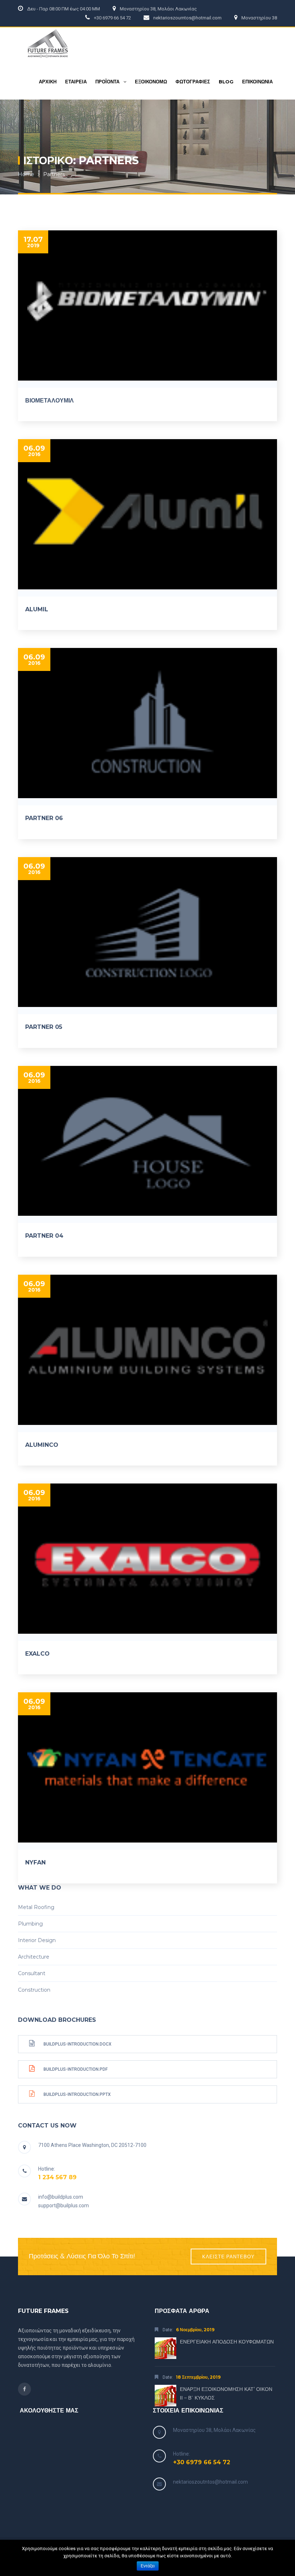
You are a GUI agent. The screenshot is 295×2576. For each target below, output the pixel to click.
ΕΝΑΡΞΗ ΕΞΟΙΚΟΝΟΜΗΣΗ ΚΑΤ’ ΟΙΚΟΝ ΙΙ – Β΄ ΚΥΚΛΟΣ (226, 2393)
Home (26, 174)
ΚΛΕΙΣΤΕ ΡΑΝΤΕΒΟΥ (228, 2257)
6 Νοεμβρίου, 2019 (195, 2330)
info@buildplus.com (61, 2197)
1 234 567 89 (57, 2177)
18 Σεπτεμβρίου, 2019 (198, 2377)
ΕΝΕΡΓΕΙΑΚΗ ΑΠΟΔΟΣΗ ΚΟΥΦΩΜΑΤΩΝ (227, 2342)
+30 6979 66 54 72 (202, 2462)
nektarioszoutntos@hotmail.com (210, 2482)
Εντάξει (148, 2566)
